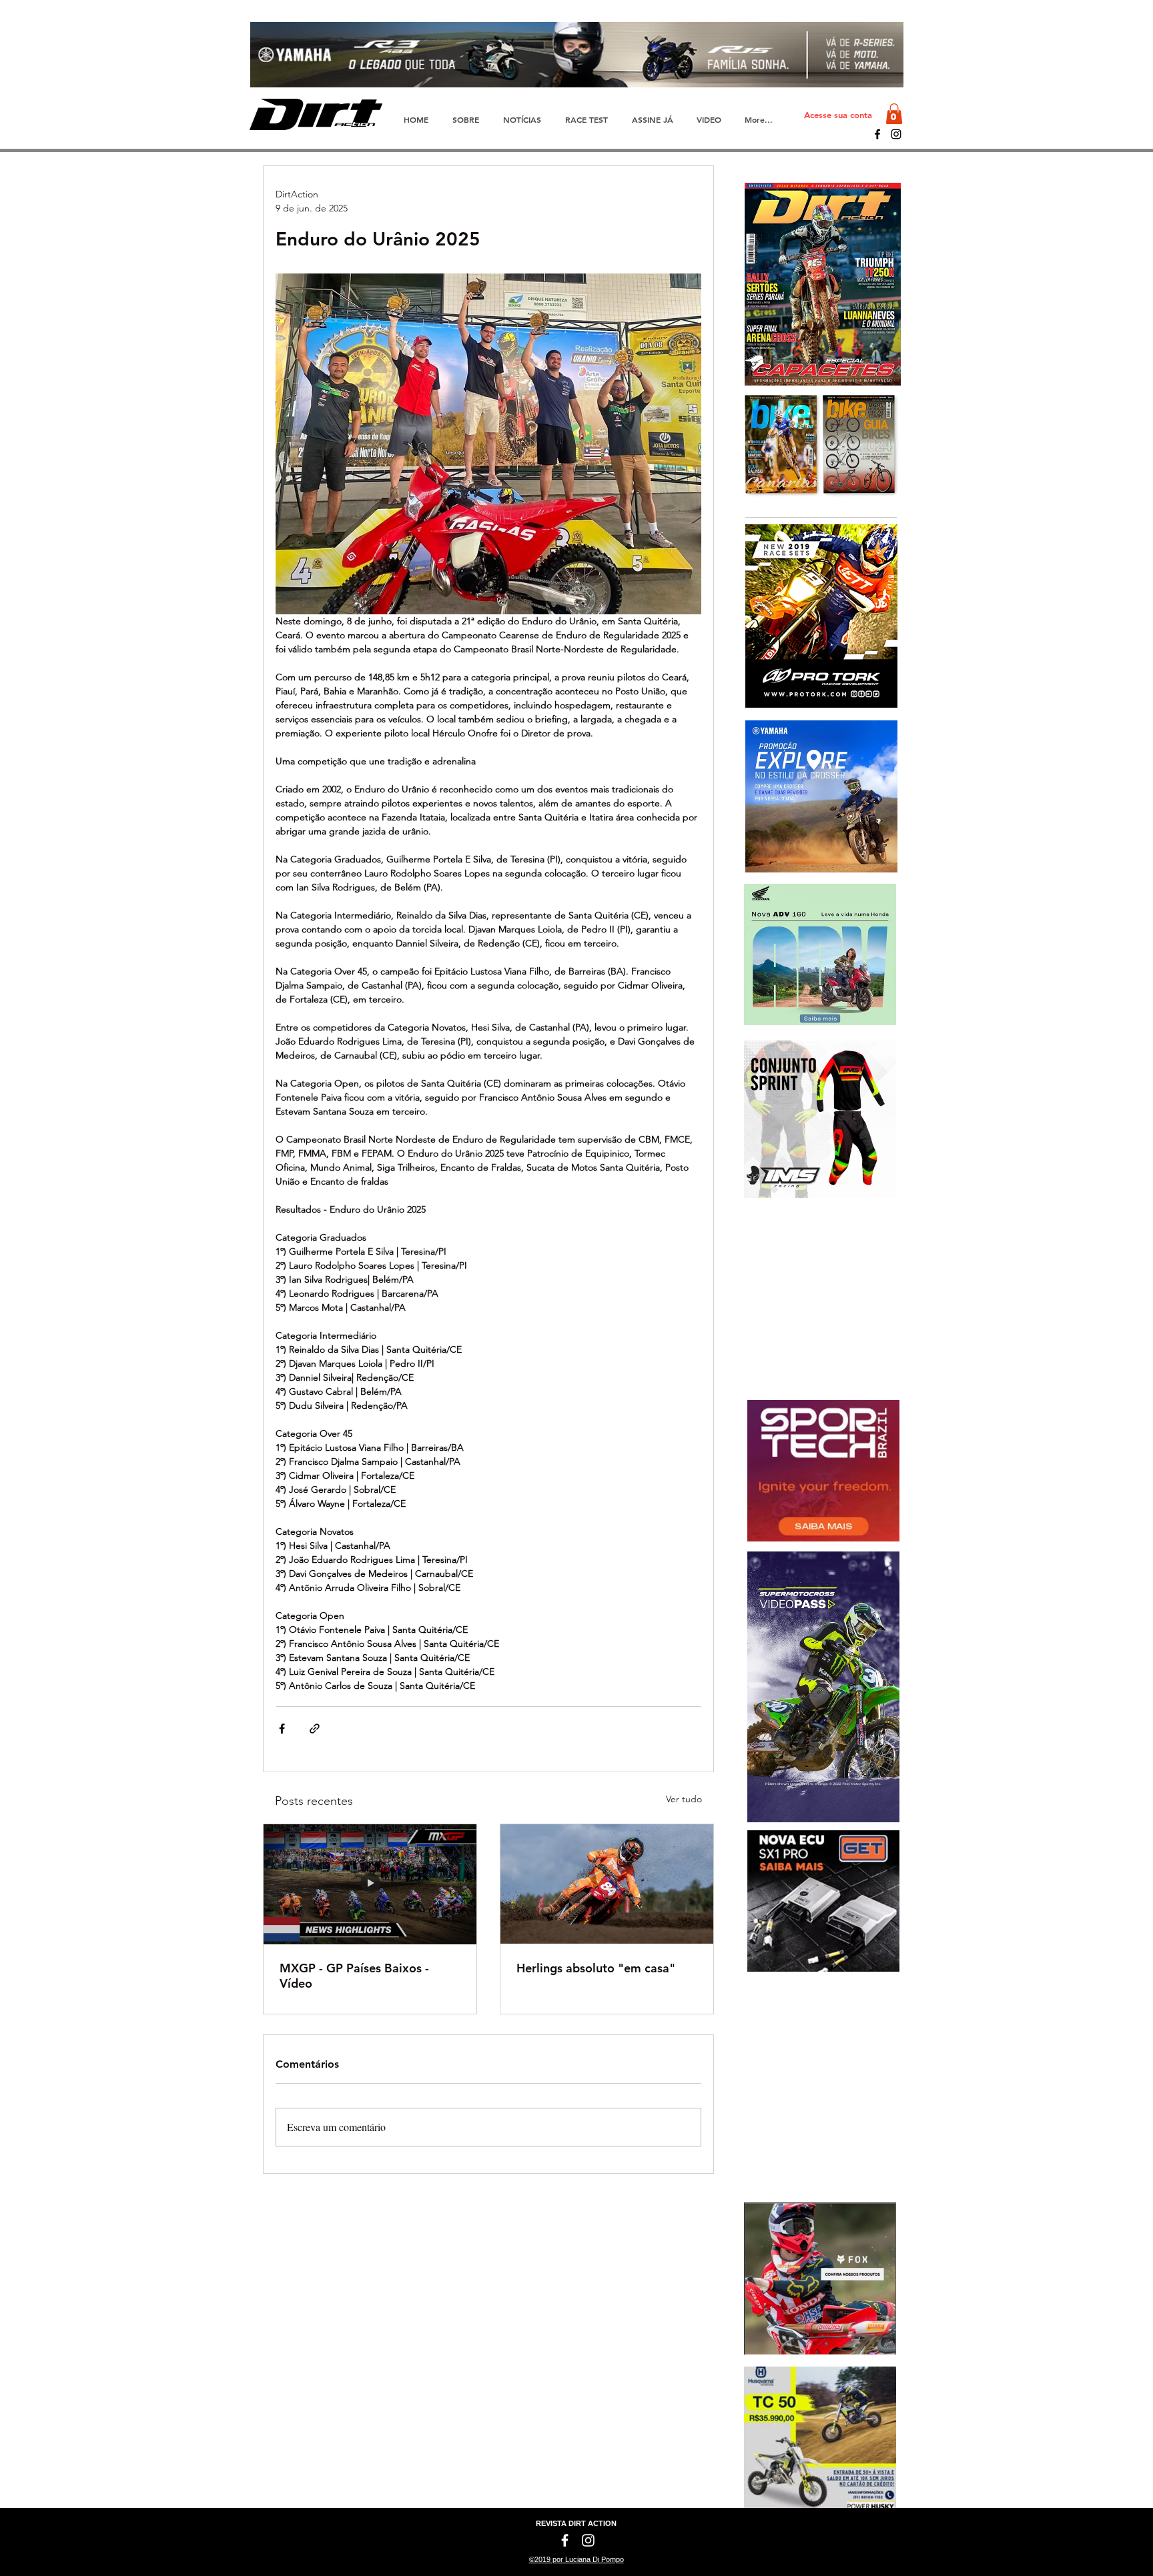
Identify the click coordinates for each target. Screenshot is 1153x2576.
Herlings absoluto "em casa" (596, 1968)
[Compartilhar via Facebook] (282, 1729)
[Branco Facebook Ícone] (565, 2540)
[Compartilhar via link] (315, 1729)
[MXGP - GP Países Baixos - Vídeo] (370, 1884)
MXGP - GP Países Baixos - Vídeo (354, 1976)
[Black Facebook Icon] (877, 134)
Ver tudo (684, 1799)
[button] (894, 114)
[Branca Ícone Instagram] (588, 2540)
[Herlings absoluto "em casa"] (607, 1884)
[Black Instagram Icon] (896, 134)
